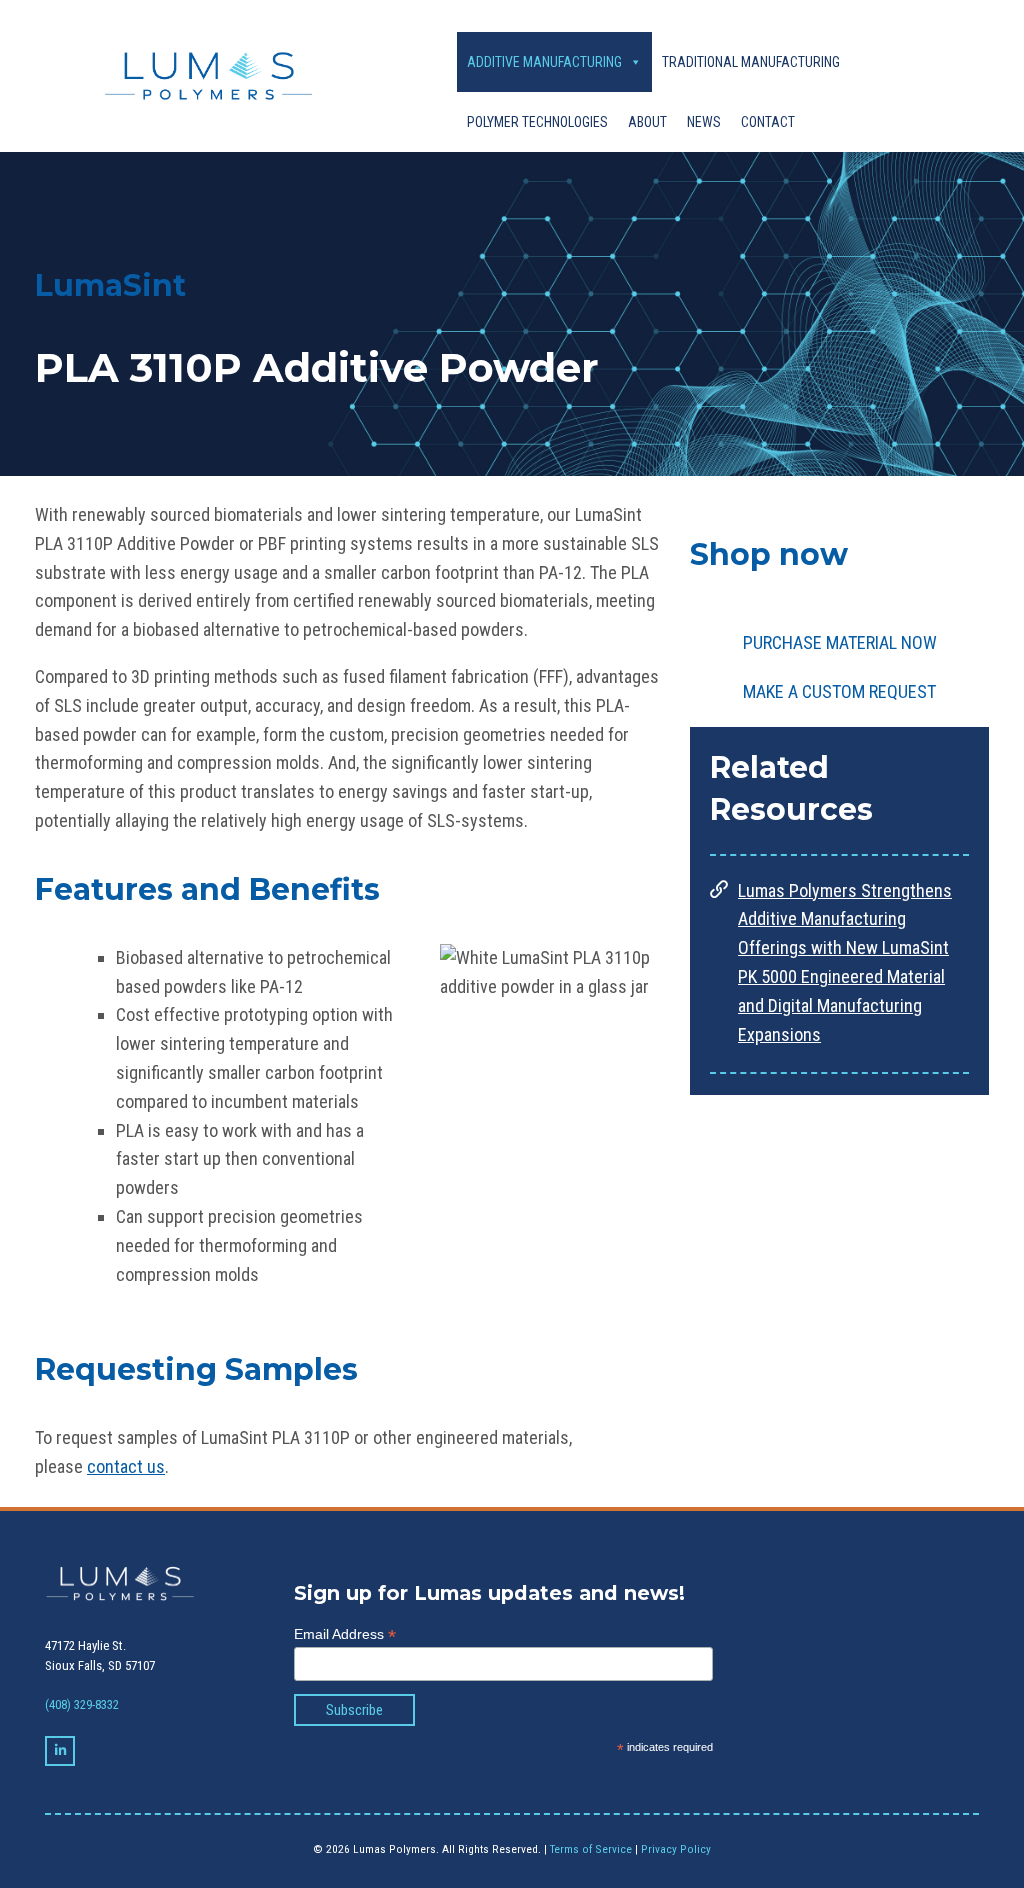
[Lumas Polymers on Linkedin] (60, 1751)
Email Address (345, 1634)
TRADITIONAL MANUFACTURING (751, 62)
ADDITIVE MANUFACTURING (544, 62)
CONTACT (768, 122)
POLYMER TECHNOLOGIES (537, 122)
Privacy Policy (676, 1849)
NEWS (704, 122)
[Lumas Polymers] (198, 76)
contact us (126, 1466)
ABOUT (647, 122)
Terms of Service (591, 1849)
